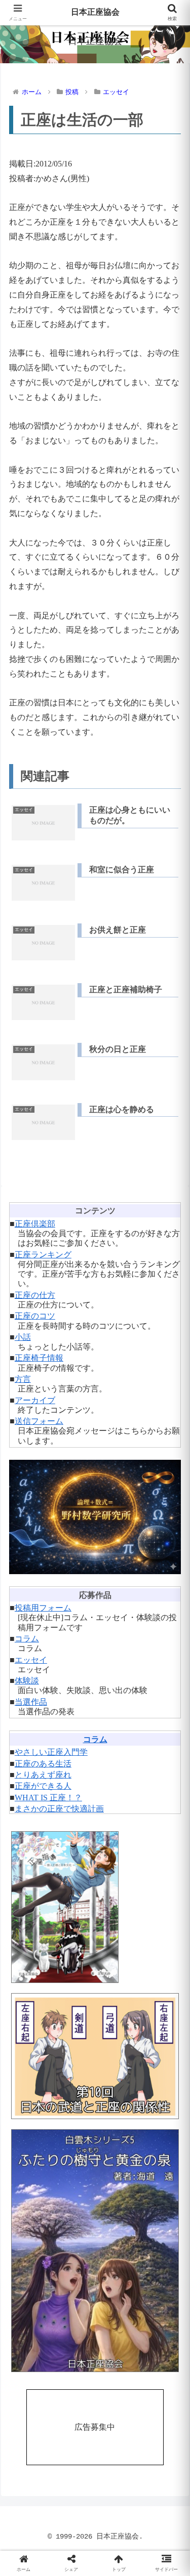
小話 (23, 1337)
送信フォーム (39, 1421)
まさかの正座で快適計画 (59, 1809)
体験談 (27, 1681)
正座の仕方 (35, 1295)
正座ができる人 (43, 1786)
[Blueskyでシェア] (116, 2500)
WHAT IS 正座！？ (48, 1798)
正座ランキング (43, 1255)
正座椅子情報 (39, 1358)
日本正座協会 (95, 13)
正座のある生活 (43, 1764)
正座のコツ (35, 1316)
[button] (170, 1732)
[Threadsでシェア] (74, 2528)
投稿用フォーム (43, 1608)
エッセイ (31, 1660)
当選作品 (31, 1702)
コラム (27, 1639)
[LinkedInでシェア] (95, 2556)
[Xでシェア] (32, 2500)
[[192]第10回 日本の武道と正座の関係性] (95, 2056)
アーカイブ (35, 1400)
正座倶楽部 (35, 1224)
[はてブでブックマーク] (116, 2528)
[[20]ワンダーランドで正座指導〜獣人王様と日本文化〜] (95, 1907)
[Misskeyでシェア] (158, 2500)
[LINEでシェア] (158, 2528)
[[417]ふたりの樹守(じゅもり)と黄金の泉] (95, 2251)
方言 (23, 1379)
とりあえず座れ (43, 1775)
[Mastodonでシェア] (74, 2500)
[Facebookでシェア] (32, 2528)
